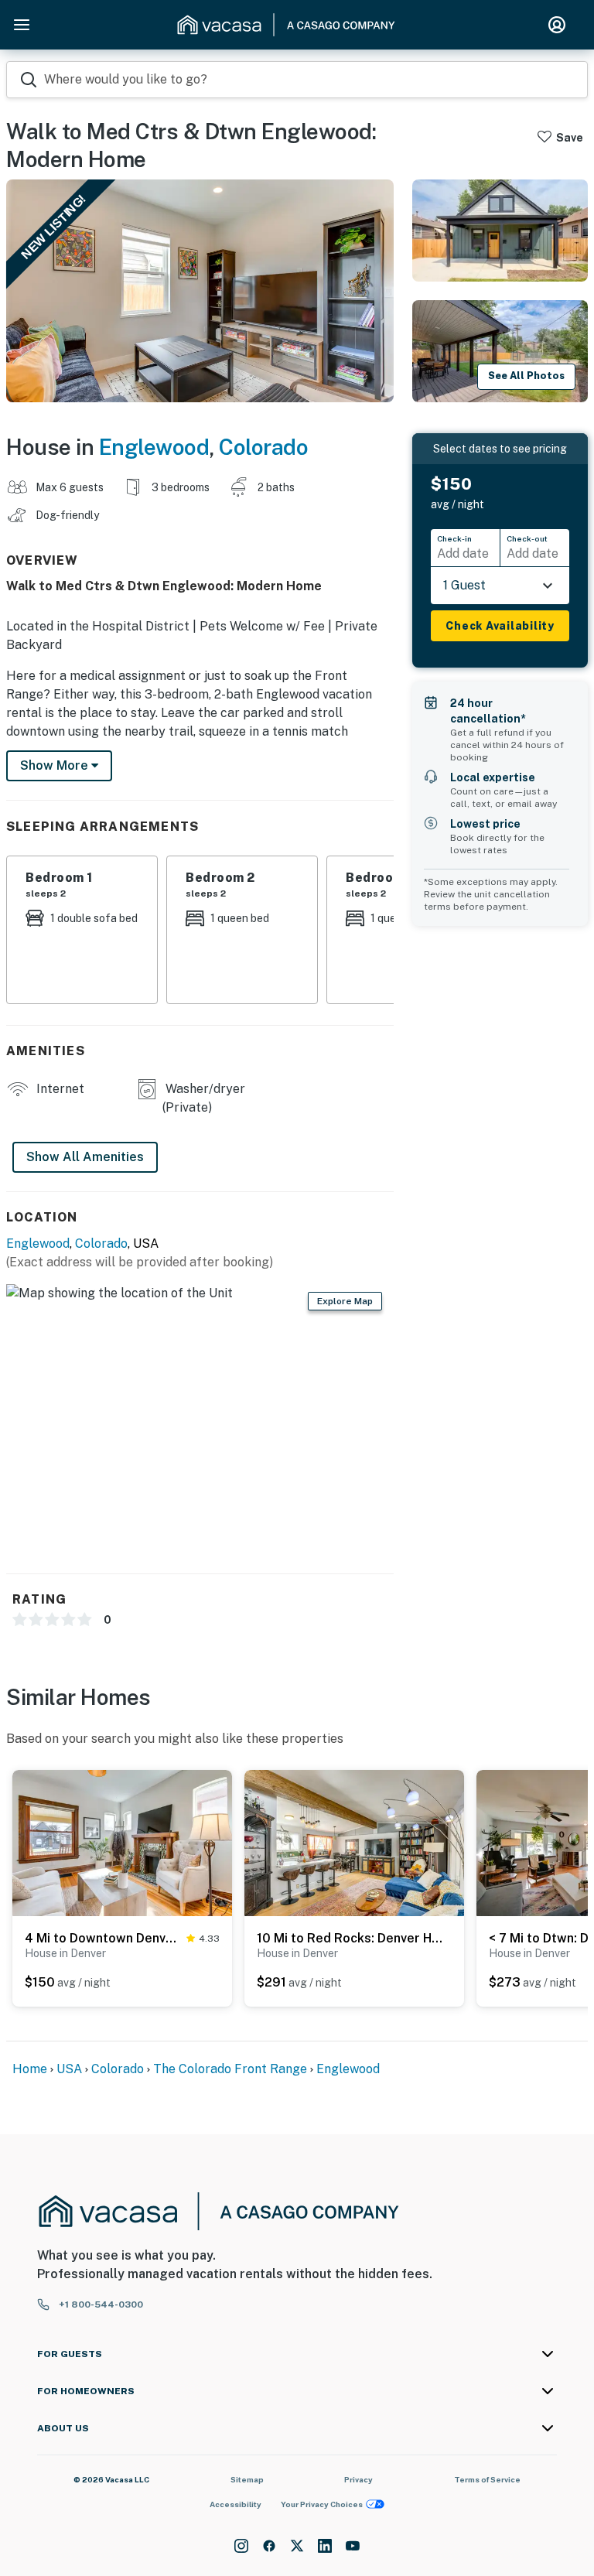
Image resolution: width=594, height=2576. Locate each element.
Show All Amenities (85, 1157)
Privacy (358, 2479)
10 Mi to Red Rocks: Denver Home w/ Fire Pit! (350, 1938)
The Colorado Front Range (230, 2069)
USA (69, 2069)
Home (30, 2069)
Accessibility (236, 2504)
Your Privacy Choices (322, 2504)
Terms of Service (487, 2479)
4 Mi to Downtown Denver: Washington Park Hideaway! (102, 1938)
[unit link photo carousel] (122, 1842)
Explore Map (345, 1301)
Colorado (263, 447)
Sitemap (247, 2479)
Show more (56, 765)
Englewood (154, 447)
